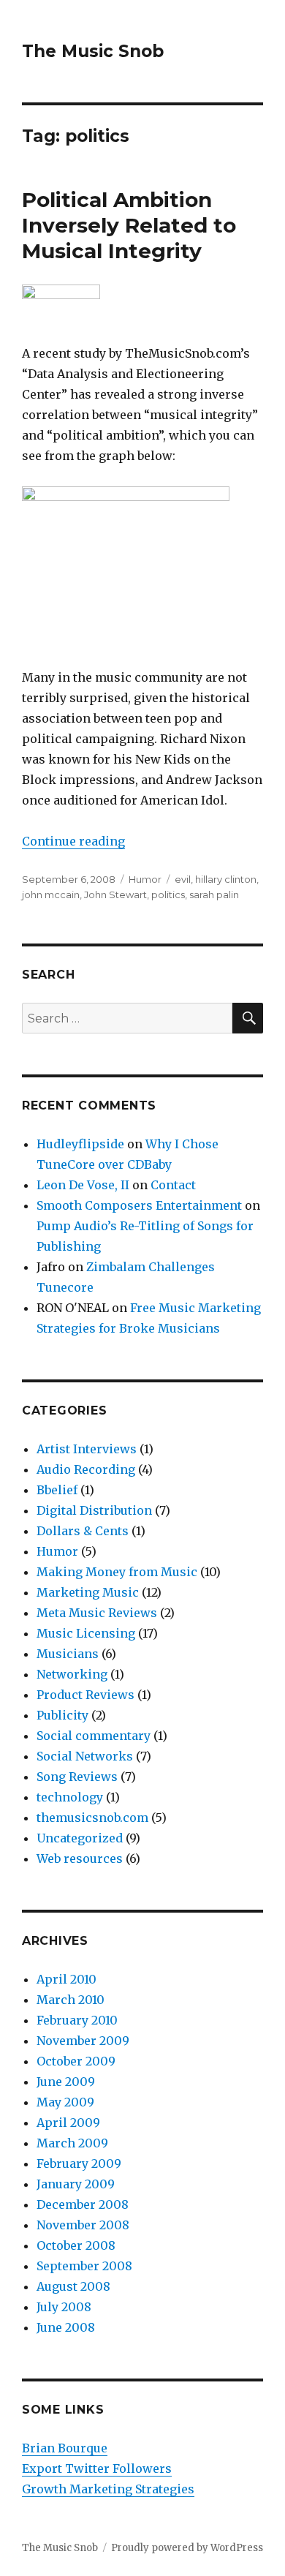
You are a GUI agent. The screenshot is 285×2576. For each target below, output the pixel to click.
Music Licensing (86, 1633)
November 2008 (83, 2225)
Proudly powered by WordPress (187, 2548)
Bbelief (57, 1490)
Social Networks (85, 1756)
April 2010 (66, 1979)
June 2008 (66, 2327)
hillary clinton (226, 879)
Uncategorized (80, 1838)
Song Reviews (77, 1777)
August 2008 (73, 2286)
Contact (173, 1185)
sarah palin (214, 895)
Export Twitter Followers (97, 2468)
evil (183, 879)
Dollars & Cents (83, 1531)
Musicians (68, 1654)
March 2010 (71, 2000)
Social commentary (94, 1736)
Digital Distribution (94, 1510)
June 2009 (66, 2082)
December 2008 (83, 2204)
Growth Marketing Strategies (108, 2489)
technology (70, 1797)
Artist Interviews (87, 1449)
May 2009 (65, 2102)
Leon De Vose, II (83, 1185)
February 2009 (79, 2163)
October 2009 (76, 2061)
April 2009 (68, 2123)
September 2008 (84, 2266)
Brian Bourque (65, 2448)
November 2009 (83, 2041)
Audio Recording (86, 1469)
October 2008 (76, 2245)
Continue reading (73, 841)
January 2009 (76, 2184)
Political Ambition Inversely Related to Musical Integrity (129, 225)
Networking (72, 1674)
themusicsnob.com (92, 1818)
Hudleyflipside (80, 1144)
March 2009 (72, 2143)
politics (168, 895)
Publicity (62, 1715)
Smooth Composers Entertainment (139, 1205)
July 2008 (64, 2307)
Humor (145, 879)
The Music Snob (93, 51)
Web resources (80, 1858)
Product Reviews (85, 1695)
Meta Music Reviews (97, 1613)
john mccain (51, 895)
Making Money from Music (117, 1572)
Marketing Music (88, 1592)
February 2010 (77, 2020)
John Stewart (115, 895)
